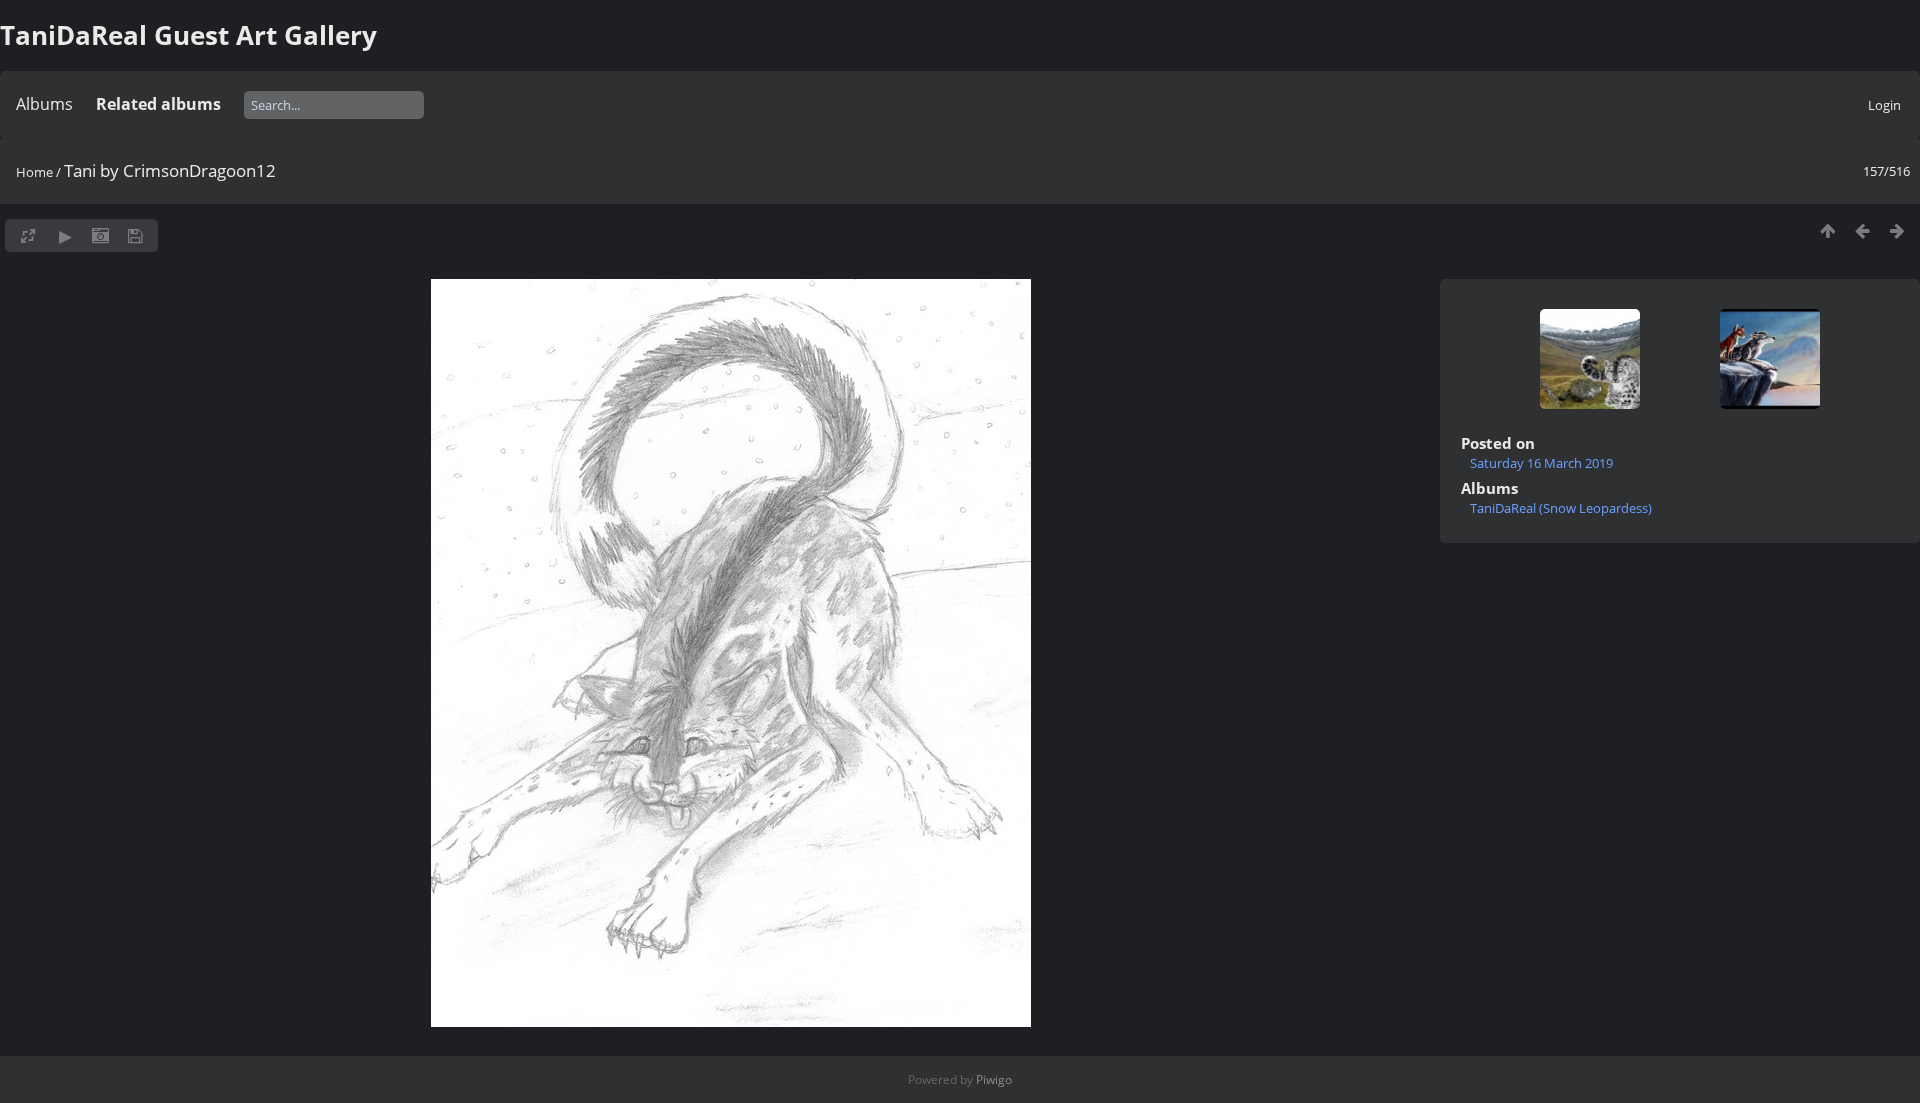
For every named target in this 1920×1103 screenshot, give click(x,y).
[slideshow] (65, 235)
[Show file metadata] (100, 235)
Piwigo (994, 1079)
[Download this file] (135, 235)
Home (34, 172)
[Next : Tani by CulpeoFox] (1897, 230)
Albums (44, 104)
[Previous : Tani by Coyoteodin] (1862, 230)
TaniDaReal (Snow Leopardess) (1561, 508)
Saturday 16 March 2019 (1541, 463)
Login (1884, 105)
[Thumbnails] (1827, 230)
